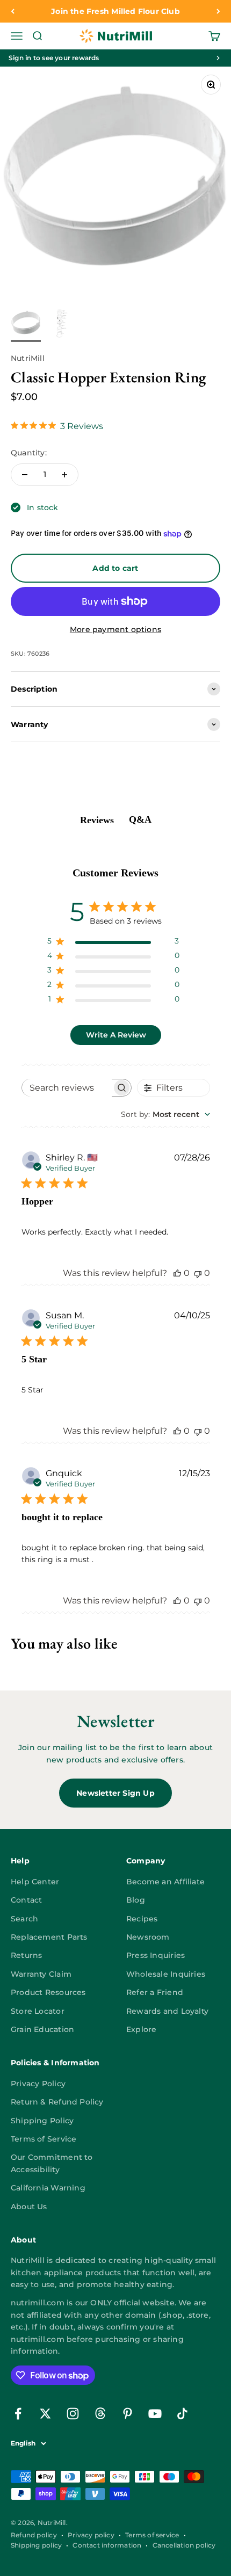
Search (24, 1919)
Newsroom (148, 1937)
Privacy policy (91, 2535)
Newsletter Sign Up (115, 1793)
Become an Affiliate (165, 1882)
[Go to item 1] (26, 325)
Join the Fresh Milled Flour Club (115, 11)
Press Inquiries (156, 1955)
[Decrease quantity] (25, 475)
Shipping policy (36, 2545)
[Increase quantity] (64, 475)
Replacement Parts (49, 1937)
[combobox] (165, 1114)
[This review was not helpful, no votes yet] (198, 1273)
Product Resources (48, 1992)
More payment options (115, 629)
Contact (26, 1900)
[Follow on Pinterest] (128, 2414)
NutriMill (28, 358)
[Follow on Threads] (100, 2414)
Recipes (142, 1919)
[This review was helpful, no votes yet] (177, 1273)
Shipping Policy (42, 2121)
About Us (29, 2207)
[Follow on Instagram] (73, 2414)
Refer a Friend (155, 1992)
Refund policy (34, 2535)
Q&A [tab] (140, 819)
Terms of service (152, 2535)
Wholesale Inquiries (166, 1974)
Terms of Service (44, 2139)
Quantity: (29, 453)
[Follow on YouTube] (155, 2414)
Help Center (35, 1882)
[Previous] (13, 11)
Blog (136, 1900)
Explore (141, 2029)
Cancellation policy (184, 2545)
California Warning (48, 2188)
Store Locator (38, 2011)
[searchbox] (67, 1088)
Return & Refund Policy (57, 2102)
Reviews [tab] (97, 820)
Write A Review (116, 1035)
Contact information (107, 2545)
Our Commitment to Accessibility (52, 2163)
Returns (26, 1955)
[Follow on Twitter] (45, 2414)
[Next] (218, 11)
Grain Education (42, 2029)
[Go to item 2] (60, 325)
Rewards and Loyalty (167, 2011)
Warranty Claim (41, 1974)
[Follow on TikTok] (182, 2414)
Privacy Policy (38, 2084)
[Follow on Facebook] (18, 2414)
